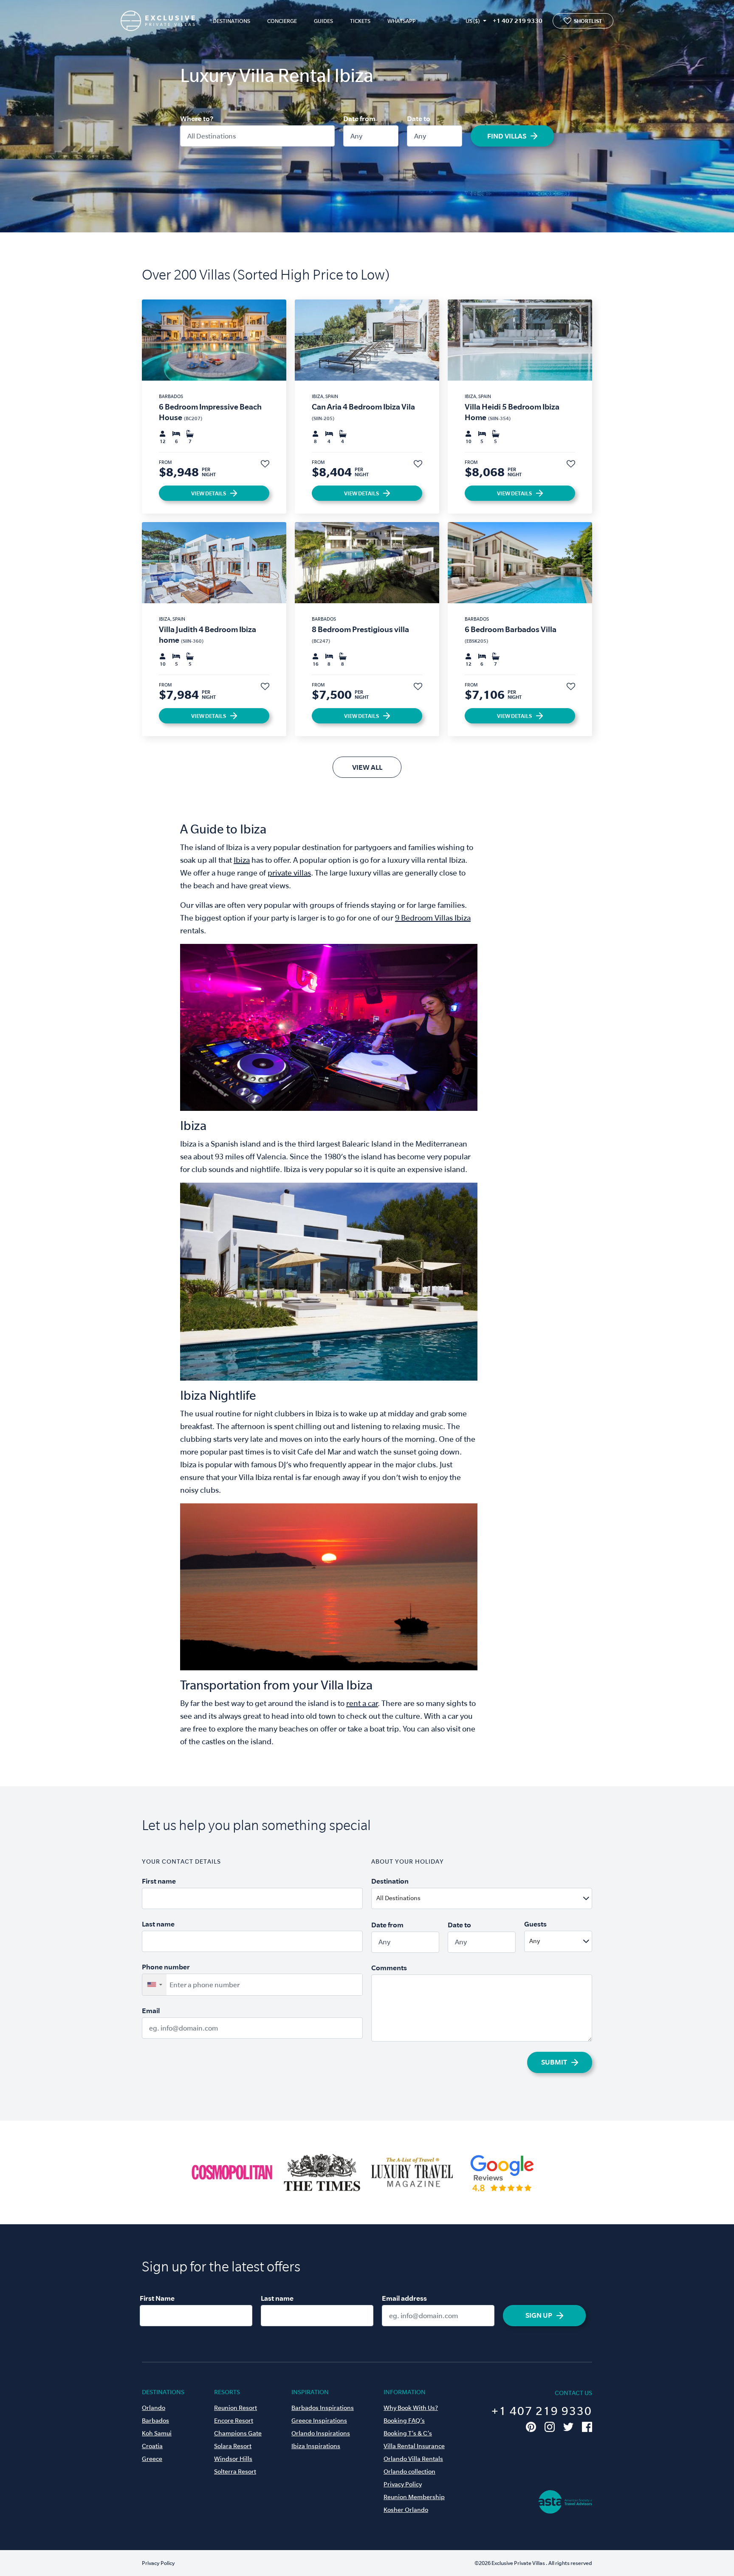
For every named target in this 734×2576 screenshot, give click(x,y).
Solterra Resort (235, 2471)
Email (151, 2011)
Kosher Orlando (406, 2510)
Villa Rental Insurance (414, 2446)
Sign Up (539, 2315)
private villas (289, 873)
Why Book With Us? (411, 2408)
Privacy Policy (403, 2484)
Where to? (197, 119)
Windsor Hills (233, 2459)
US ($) (473, 21)
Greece (152, 2459)
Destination (390, 1881)
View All (367, 767)
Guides (323, 21)
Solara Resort (233, 2446)
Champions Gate (238, 2433)
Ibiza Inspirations (316, 2446)
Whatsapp (402, 21)
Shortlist (588, 21)
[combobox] (502, 1898)
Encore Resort (234, 2421)
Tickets (360, 21)
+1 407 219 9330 (518, 21)
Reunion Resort (236, 2408)
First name (159, 1881)
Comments (389, 1968)
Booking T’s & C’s (408, 2433)
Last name (158, 1924)
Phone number (166, 1967)
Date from (359, 119)
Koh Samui (157, 2433)
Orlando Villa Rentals (413, 2459)
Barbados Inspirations (323, 2408)
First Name (157, 2298)
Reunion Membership (414, 2497)
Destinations (231, 21)
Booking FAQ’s (404, 2421)
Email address (404, 2298)
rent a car (362, 1703)
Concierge (282, 21)
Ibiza (242, 860)
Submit (554, 2062)
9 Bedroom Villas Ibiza (433, 918)
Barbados (155, 2421)
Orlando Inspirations (321, 2433)
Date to (419, 119)
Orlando (154, 2408)
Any (356, 136)
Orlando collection (409, 2471)
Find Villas (507, 136)
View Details (209, 493)
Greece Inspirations (319, 2421)
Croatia (152, 2446)
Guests (535, 1924)
